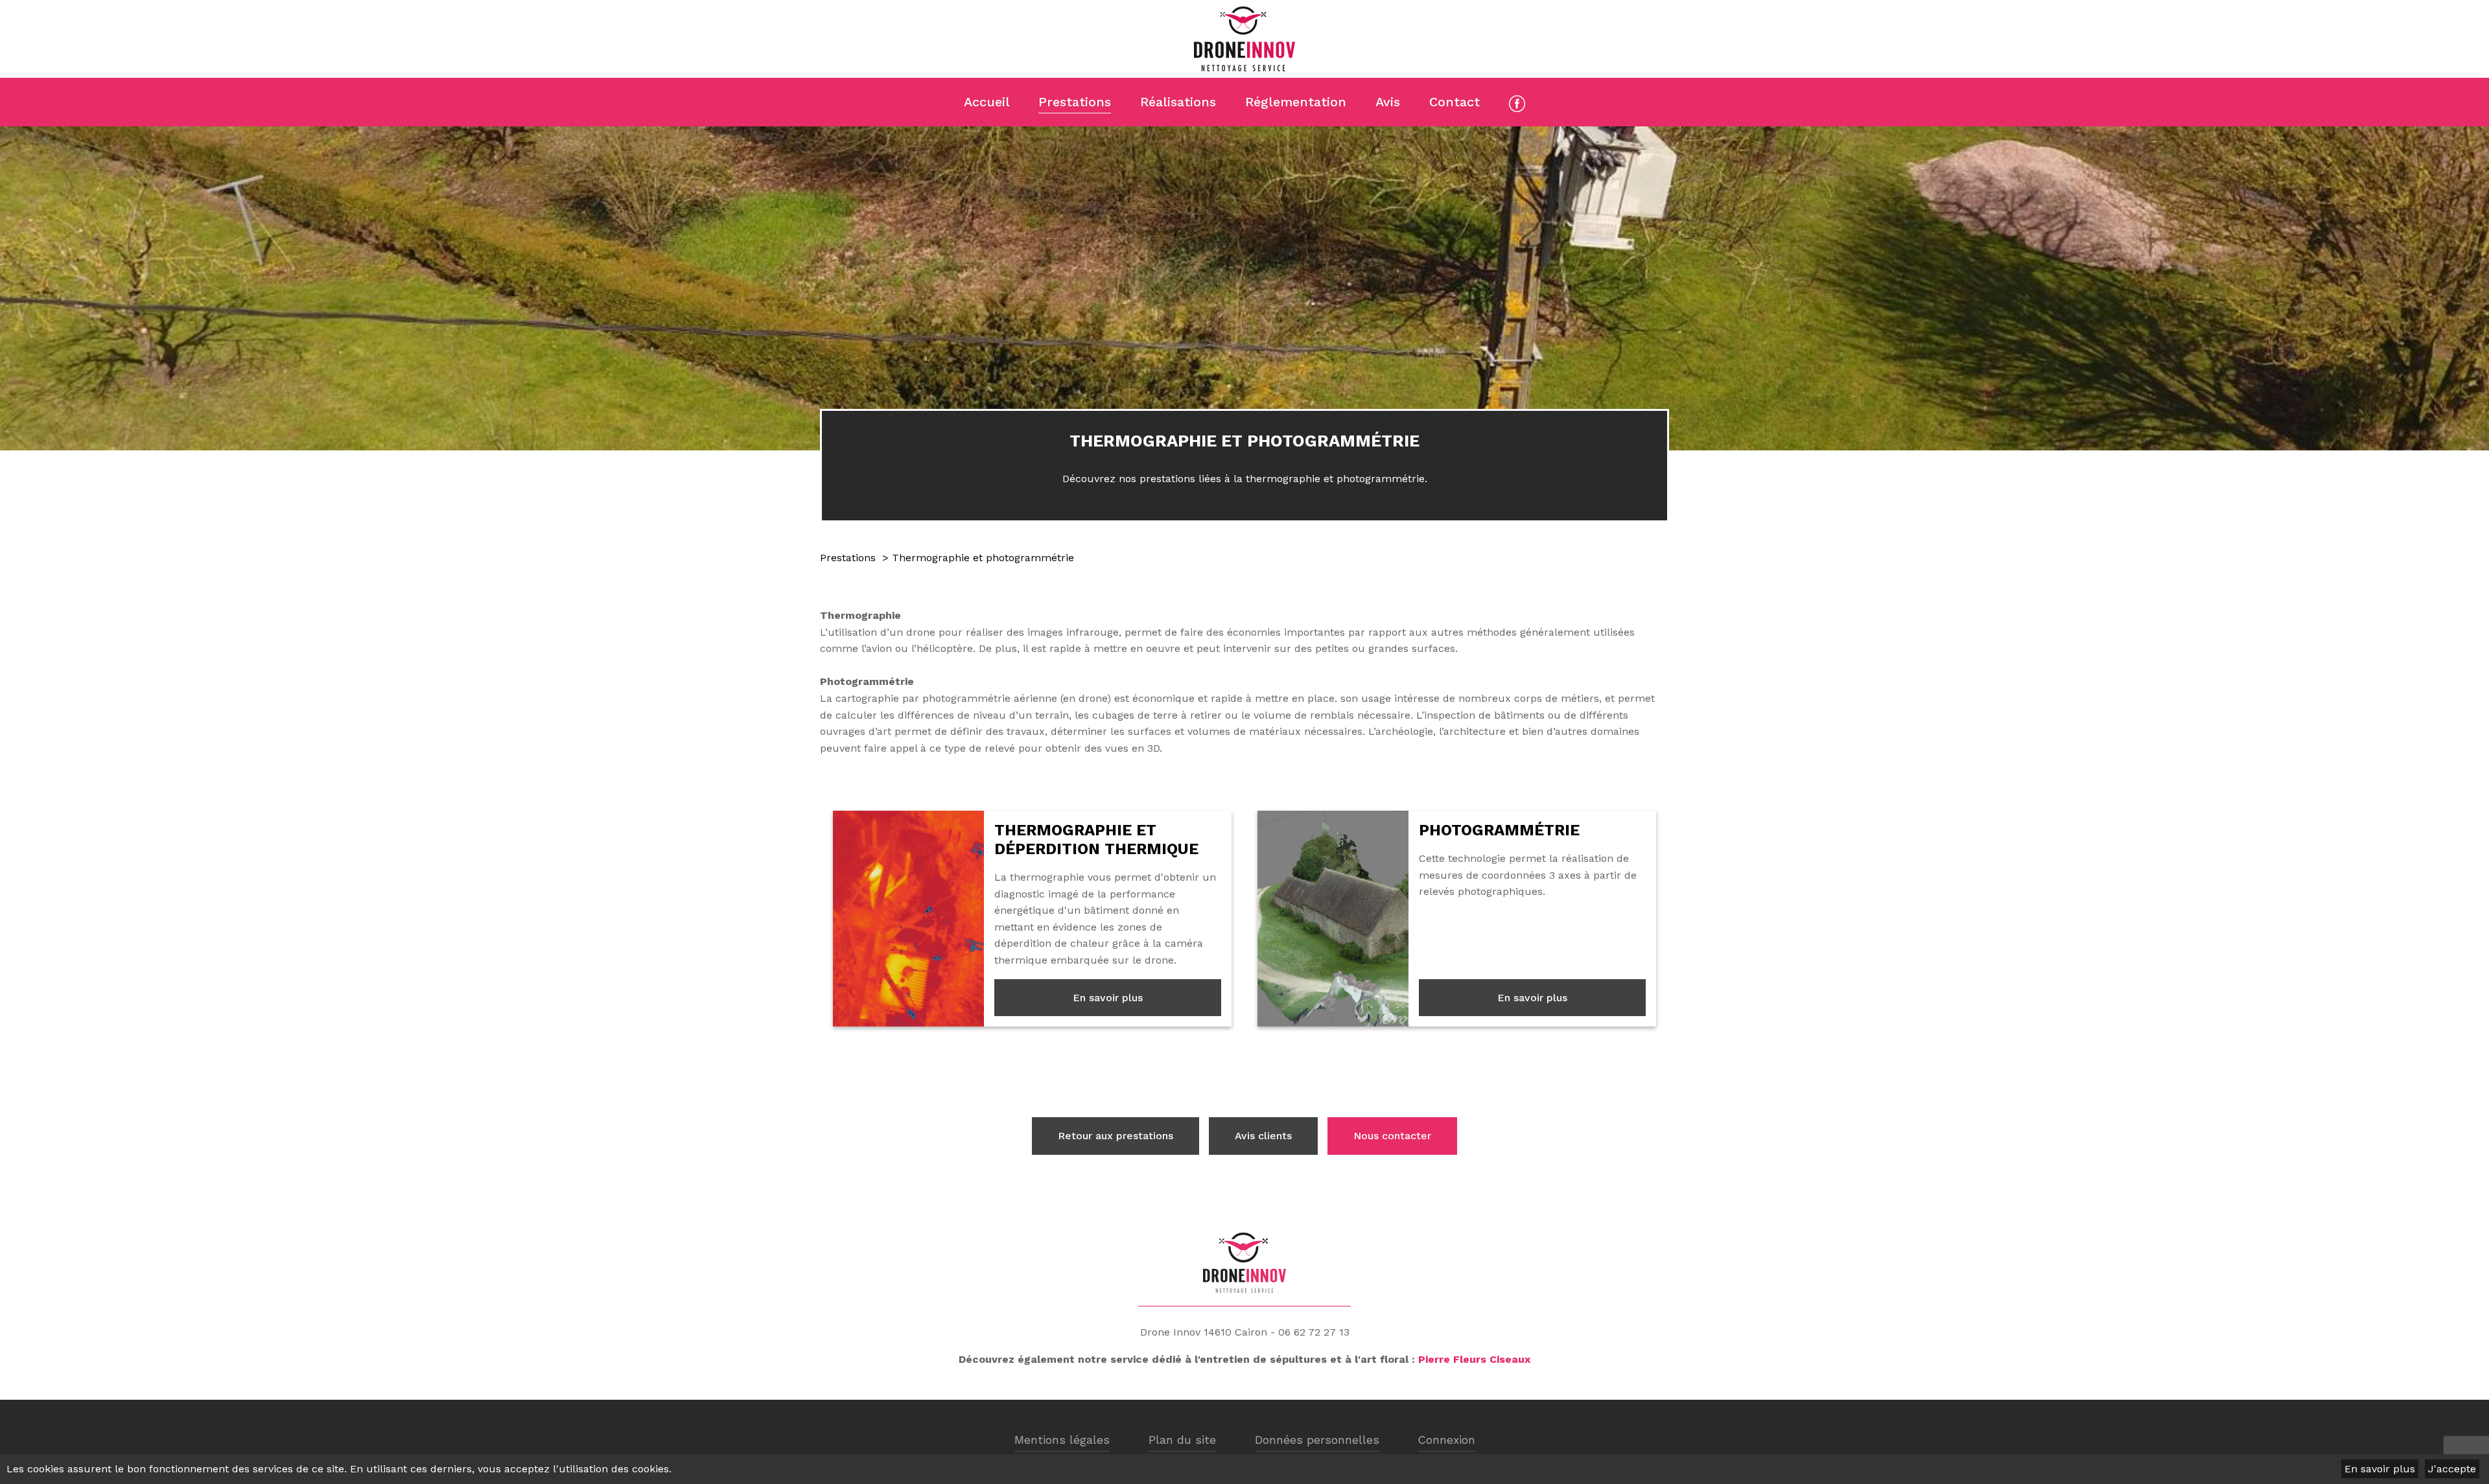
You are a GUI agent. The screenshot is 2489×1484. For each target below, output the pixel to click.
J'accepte (2452, 1469)
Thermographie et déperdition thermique (1096, 840)
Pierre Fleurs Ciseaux (1474, 1359)
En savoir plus (1108, 998)
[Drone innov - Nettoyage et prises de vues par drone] (1244, 39)
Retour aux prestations (1116, 1136)
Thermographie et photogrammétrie (983, 558)
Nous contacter (1392, 1136)
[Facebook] (1517, 104)
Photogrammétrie (1499, 830)
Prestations (848, 558)
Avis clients (1263, 1136)
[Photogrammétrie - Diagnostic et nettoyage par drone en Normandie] (1333, 919)
